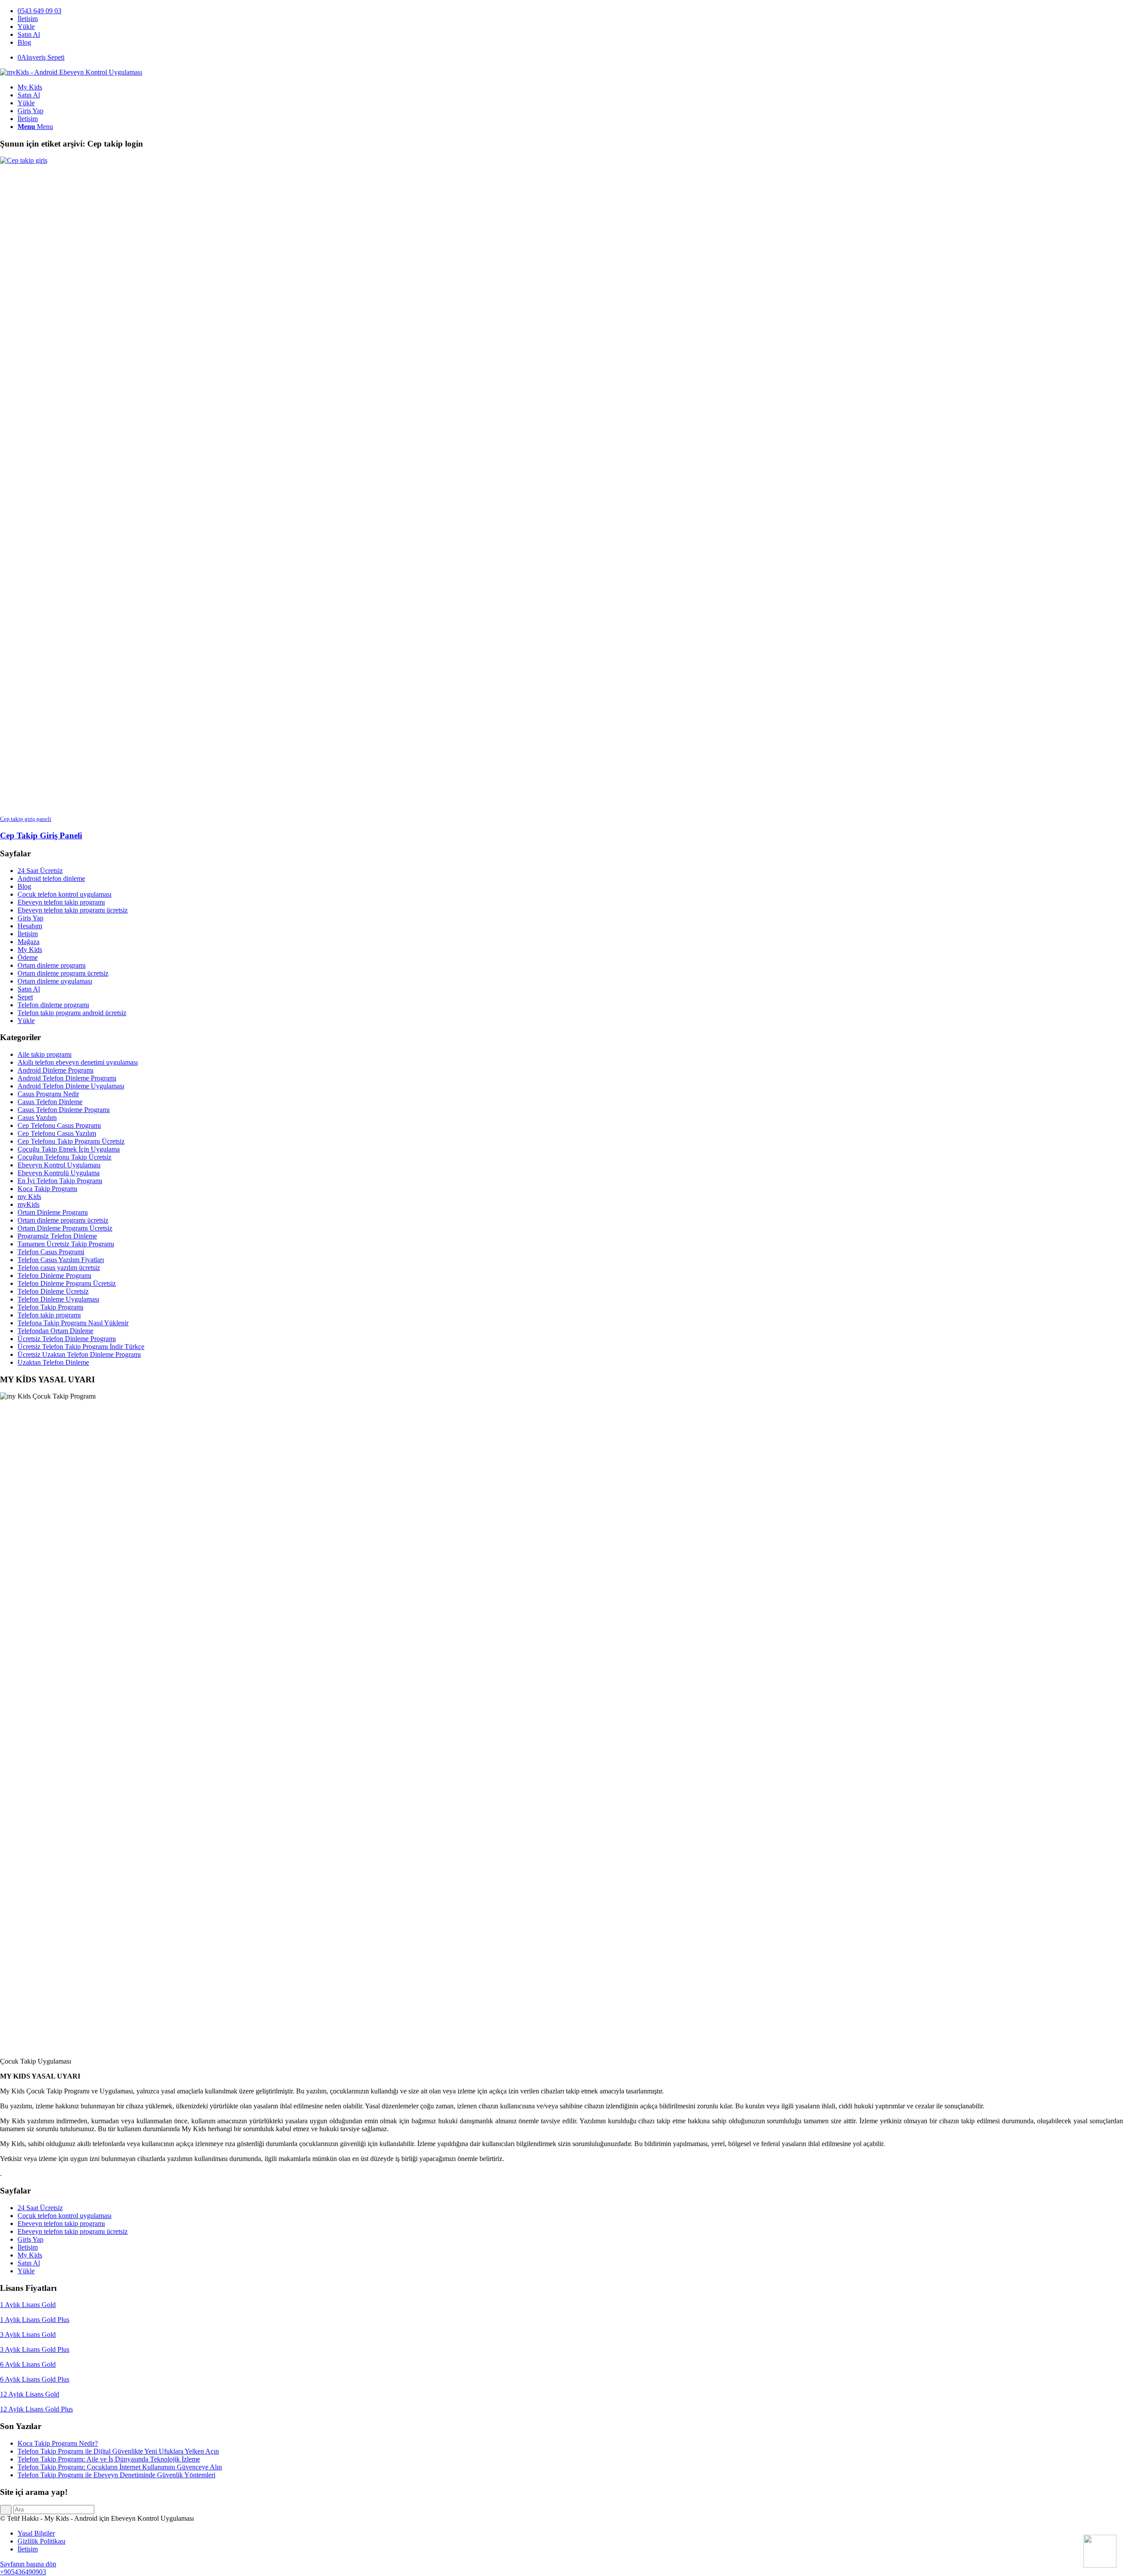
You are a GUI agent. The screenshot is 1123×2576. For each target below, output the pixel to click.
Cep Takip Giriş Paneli (41, 835)
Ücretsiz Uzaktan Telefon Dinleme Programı (79, 1354)
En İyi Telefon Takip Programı (60, 1181)
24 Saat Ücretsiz (40, 871)
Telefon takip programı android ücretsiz (72, 1013)
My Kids (30, 950)
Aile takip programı (45, 1054)
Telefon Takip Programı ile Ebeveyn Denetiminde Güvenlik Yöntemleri (116, 2475)
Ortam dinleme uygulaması (55, 981)
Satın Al (29, 34)
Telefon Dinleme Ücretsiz (53, 1291)
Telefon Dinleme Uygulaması (58, 1299)
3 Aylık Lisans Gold (28, 2334)
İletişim (28, 19)
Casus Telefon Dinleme (50, 1102)
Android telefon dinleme (51, 878)
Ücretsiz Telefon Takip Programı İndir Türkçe (81, 1347)
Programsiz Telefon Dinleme (57, 1236)
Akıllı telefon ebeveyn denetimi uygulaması (78, 1062)
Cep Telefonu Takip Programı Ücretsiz (71, 1141)
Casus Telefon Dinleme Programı (64, 1110)
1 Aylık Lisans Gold (28, 2305)
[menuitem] (570, 11)
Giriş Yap (30, 918)
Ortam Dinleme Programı (53, 1212)
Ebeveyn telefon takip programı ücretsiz (73, 910)
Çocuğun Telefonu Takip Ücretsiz (64, 1157)
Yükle (26, 27)
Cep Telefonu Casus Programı (59, 1125)
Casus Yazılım (37, 1118)
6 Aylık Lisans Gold (28, 2364)
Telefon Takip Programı (50, 1307)
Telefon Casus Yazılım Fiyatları (61, 1260)
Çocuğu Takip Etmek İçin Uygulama (69, 1149)
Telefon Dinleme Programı (54, 1275)
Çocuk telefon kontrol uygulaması (64, 894)
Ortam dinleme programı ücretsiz (63, 973)
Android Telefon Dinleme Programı (67, 1078)
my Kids (29, 1197)
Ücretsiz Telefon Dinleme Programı (67, 1339)
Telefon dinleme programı (53, 1005)
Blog (24, 42)
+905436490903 (23, 2572)
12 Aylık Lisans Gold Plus (36, 2409)
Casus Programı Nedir (48, 1094)
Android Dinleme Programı (55, 1070)
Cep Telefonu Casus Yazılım (57, 1133)
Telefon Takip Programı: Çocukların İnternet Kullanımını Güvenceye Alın (120, 2467)
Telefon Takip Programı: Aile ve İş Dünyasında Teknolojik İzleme (109, 2459)
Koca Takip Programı (47, 1189)
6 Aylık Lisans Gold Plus (35, 2379)
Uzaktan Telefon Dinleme (53, 1362)
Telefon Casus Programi (51, 1252)
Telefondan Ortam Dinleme (55, 1331)
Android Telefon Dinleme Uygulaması (71, 1086)
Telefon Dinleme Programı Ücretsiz (67, 1283)
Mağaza (29, 942)
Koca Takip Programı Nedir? (58, 2443)
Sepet (25, 997)
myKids (29, 1204)
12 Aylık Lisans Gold (30, 2394)
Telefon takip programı (49, 1315)
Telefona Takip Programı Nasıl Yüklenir (73, 1323)
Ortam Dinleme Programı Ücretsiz (65, 1228)
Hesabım (30, 926)
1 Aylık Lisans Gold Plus (35, 2320)
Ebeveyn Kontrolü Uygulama (59, 1173)
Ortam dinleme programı (52, 965)
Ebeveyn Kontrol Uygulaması (59, 1165)
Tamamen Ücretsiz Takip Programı (66, 1244)
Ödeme (28, 957)
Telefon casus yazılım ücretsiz (59, 1268)
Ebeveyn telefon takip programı (61, 902)
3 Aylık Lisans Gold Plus (35, 2349)
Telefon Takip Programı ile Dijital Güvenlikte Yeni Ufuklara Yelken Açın (118, 2451)
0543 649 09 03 (39, 11)
